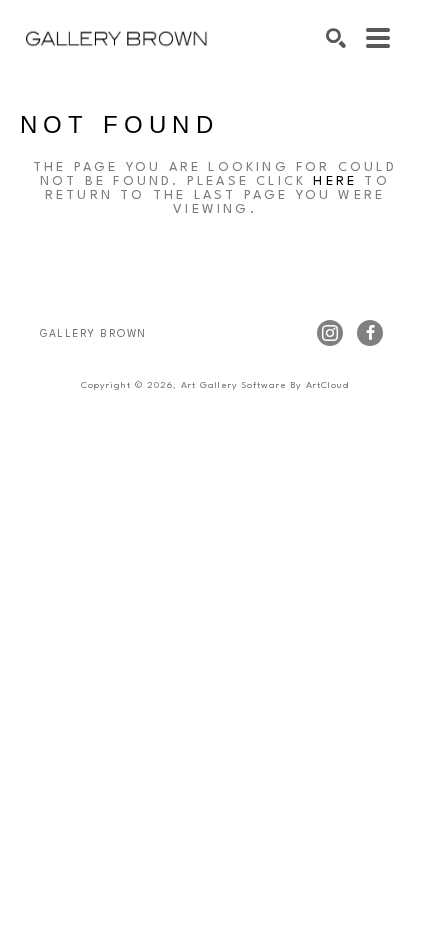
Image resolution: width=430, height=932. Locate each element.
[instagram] (330, 333)
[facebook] (370, 333)
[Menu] (378, 38)
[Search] (336, 38)
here (335, 181)
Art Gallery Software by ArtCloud (265, 385)
